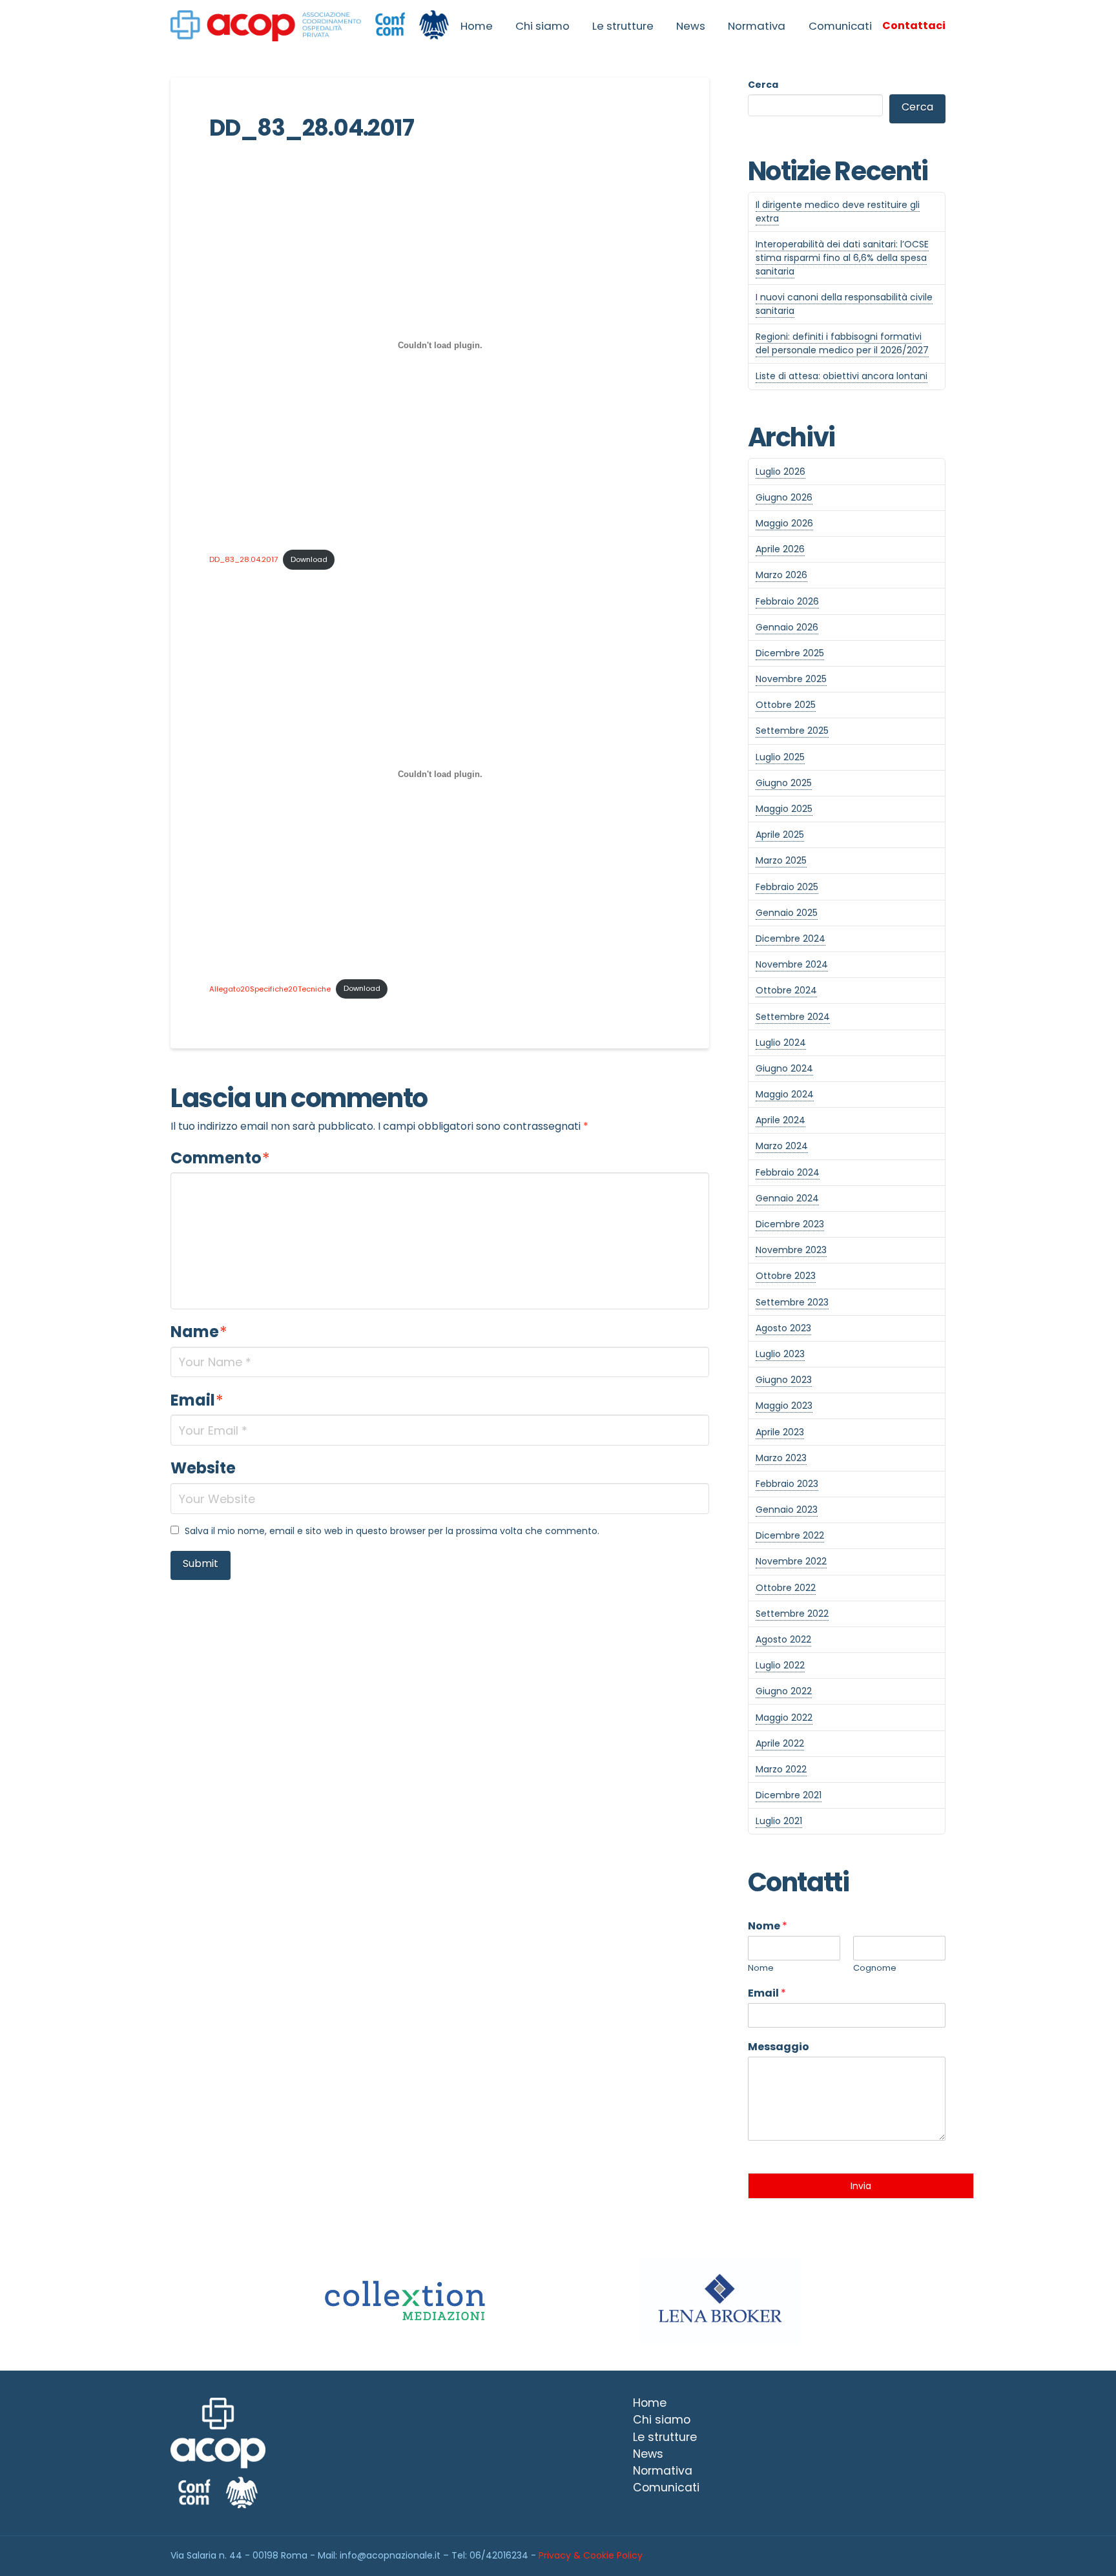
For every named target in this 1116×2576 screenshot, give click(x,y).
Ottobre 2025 (786, 705)
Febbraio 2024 (788, 1172)
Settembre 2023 (792, 1302)
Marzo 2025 (781, 860)
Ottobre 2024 (786, 990)
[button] (914, 26)
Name (199, 1332)
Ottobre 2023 (786, 1276)
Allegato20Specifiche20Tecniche (270, 988)
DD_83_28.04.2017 (243, 559)
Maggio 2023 (784, 1406)
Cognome (875, 1968)
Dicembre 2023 (790, 1224)
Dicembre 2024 (790, 939)
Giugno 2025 (784, 783)
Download (309, 559)
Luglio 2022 (780, 1665)
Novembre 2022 (791, 1561)
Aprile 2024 (780, 1120)
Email (197, 1400)
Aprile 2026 (780, 549)
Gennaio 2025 (787, 913)
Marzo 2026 (781, 575)
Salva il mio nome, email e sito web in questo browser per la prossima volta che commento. (392, 1531)
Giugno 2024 (784, 1068)
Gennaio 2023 (787, 1510)
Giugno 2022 (784, 1691)
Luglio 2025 (780, 757)
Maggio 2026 (784, 523)
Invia (861, 2186)
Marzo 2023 (781, 1458)
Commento (220, 1158)
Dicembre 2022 (790, 1535)
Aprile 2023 (780, 1432)
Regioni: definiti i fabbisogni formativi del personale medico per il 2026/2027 (842, 343)
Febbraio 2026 (787, 601)
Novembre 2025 (791, 679)
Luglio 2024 (781, 1043)
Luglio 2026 (780, 472)
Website (203, 1468)
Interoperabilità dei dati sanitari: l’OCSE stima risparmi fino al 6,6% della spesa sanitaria (842, 258)
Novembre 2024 (792, 964)
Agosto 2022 (783, 1639)
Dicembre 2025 (790, 653)
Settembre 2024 (793, 1017)
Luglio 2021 (779, 1821)
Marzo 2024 (782, 1146)
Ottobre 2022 (786, 1588)
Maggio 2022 (784, 1718)
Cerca (763, 85)
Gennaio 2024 (787, 1198)
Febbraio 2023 (787, 1484)
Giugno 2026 (784, 497)
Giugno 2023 (784, 1380)
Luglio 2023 (780, 1354)
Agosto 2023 (783, 1328)
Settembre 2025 (792, 731)
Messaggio (779, 2047)
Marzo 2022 (781, 1769)
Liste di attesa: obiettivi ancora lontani (842, 376)
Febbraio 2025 (787, 887)
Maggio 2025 (784, 809)
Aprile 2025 (780, 835)
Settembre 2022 (792, 1614)
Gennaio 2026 (787, 627)
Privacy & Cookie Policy (591, 2555)
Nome (768, 1927)
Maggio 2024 (785, 1094)
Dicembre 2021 (789, 1795)
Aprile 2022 (780, 1743)
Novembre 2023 (791, 1250)
